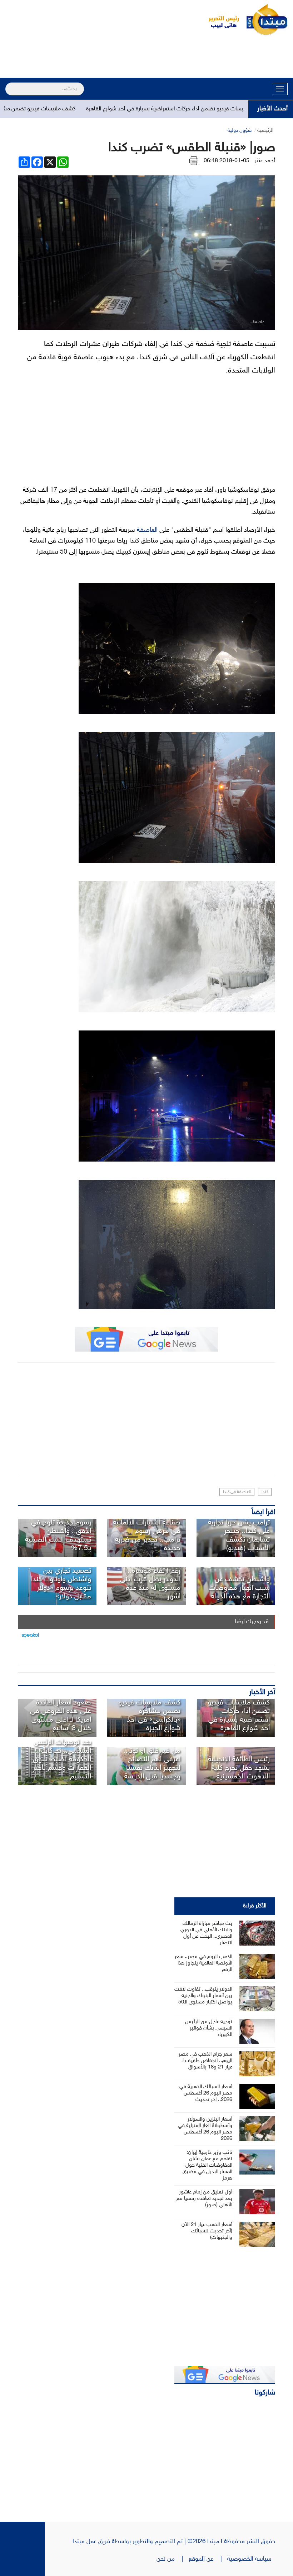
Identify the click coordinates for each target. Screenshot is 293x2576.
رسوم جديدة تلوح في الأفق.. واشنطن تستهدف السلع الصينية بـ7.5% (58, 1536)
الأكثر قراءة (255, 1906)
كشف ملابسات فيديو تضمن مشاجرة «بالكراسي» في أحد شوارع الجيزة (149, 1716)
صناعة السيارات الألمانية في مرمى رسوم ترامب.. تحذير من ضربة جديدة (147, 1536)
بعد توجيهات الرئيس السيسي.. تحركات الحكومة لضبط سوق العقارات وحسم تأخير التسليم (62, 1759)
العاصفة (147, 530)
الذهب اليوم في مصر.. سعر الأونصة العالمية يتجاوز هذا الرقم (203, 1963)
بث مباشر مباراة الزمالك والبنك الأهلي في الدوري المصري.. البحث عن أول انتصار (206, 1933)
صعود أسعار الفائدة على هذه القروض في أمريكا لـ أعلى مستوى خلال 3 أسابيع (61, 1716)
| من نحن (173, 2559)
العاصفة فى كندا (237, 1492)
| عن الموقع (208, 2559)
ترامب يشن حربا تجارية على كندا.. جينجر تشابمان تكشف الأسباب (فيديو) (239, 1536)
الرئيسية (265, 131)
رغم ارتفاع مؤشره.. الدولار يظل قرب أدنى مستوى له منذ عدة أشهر (150, 1584)
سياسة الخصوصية (251, 2559)
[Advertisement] (146, 58)
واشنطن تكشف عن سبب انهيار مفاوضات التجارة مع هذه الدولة (239, 1588)
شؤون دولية (240, 131)
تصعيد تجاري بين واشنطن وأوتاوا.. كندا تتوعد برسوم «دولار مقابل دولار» (61, 1584)
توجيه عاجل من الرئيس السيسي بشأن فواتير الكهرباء (209, 2028)
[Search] (8, 84)
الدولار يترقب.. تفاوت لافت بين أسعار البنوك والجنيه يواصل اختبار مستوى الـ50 (203, 1996)
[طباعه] (194, 161)
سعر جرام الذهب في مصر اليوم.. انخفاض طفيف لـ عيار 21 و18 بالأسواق (205, 2061)
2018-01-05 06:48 (227, 161)
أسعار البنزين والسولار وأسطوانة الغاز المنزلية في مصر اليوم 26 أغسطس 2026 (205, 2129)
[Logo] (220, 20)
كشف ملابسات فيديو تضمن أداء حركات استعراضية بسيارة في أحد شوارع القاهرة (239, 1716)
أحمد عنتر (265, 161)
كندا (265, 1492)
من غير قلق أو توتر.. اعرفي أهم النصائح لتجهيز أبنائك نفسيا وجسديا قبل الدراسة (152, 1764)
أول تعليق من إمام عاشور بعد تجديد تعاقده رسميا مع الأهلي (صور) (204, 2199)
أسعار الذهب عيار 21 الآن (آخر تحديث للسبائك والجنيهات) (207, 2231)
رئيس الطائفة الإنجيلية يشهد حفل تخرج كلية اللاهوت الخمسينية (239, 1768)
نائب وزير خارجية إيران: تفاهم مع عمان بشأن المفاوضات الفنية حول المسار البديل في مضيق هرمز (207, 2165)
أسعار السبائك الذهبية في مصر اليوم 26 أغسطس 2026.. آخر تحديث (206, 2093)
